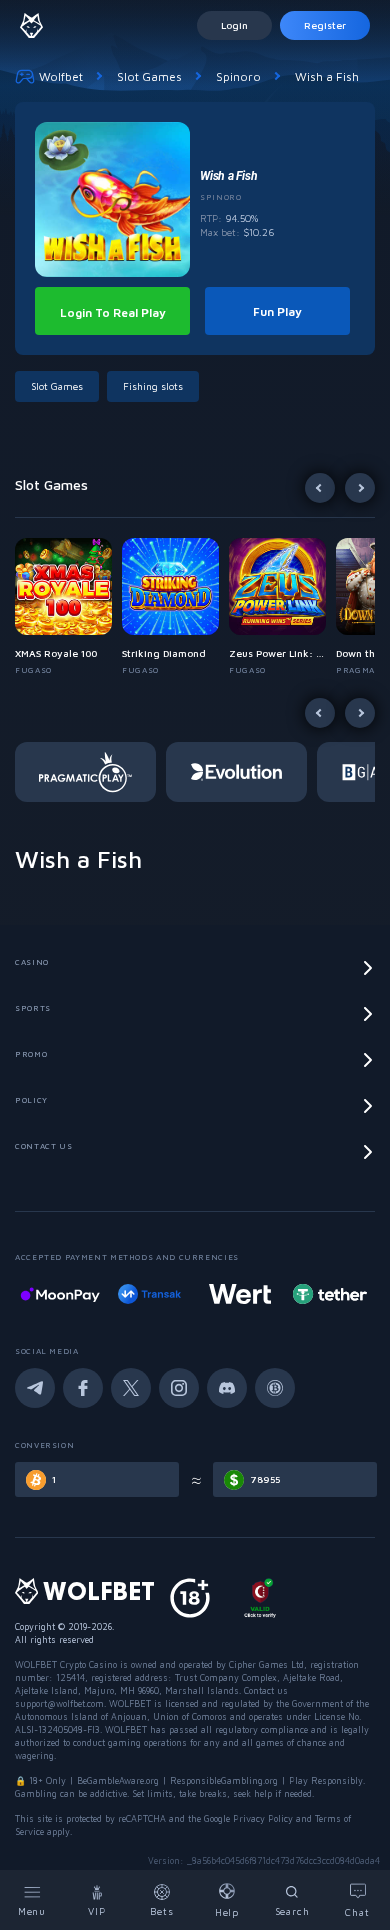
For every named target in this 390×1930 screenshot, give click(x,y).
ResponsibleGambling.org (224, 1780)
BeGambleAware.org (118, 1780)
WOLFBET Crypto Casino (66, 1664)
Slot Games (149, 76)
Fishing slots (153, 386)
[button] (68, 607)
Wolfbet (61, 76)
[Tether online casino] (309, 1294)
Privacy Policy (263, 1818)
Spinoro (238, 76)
